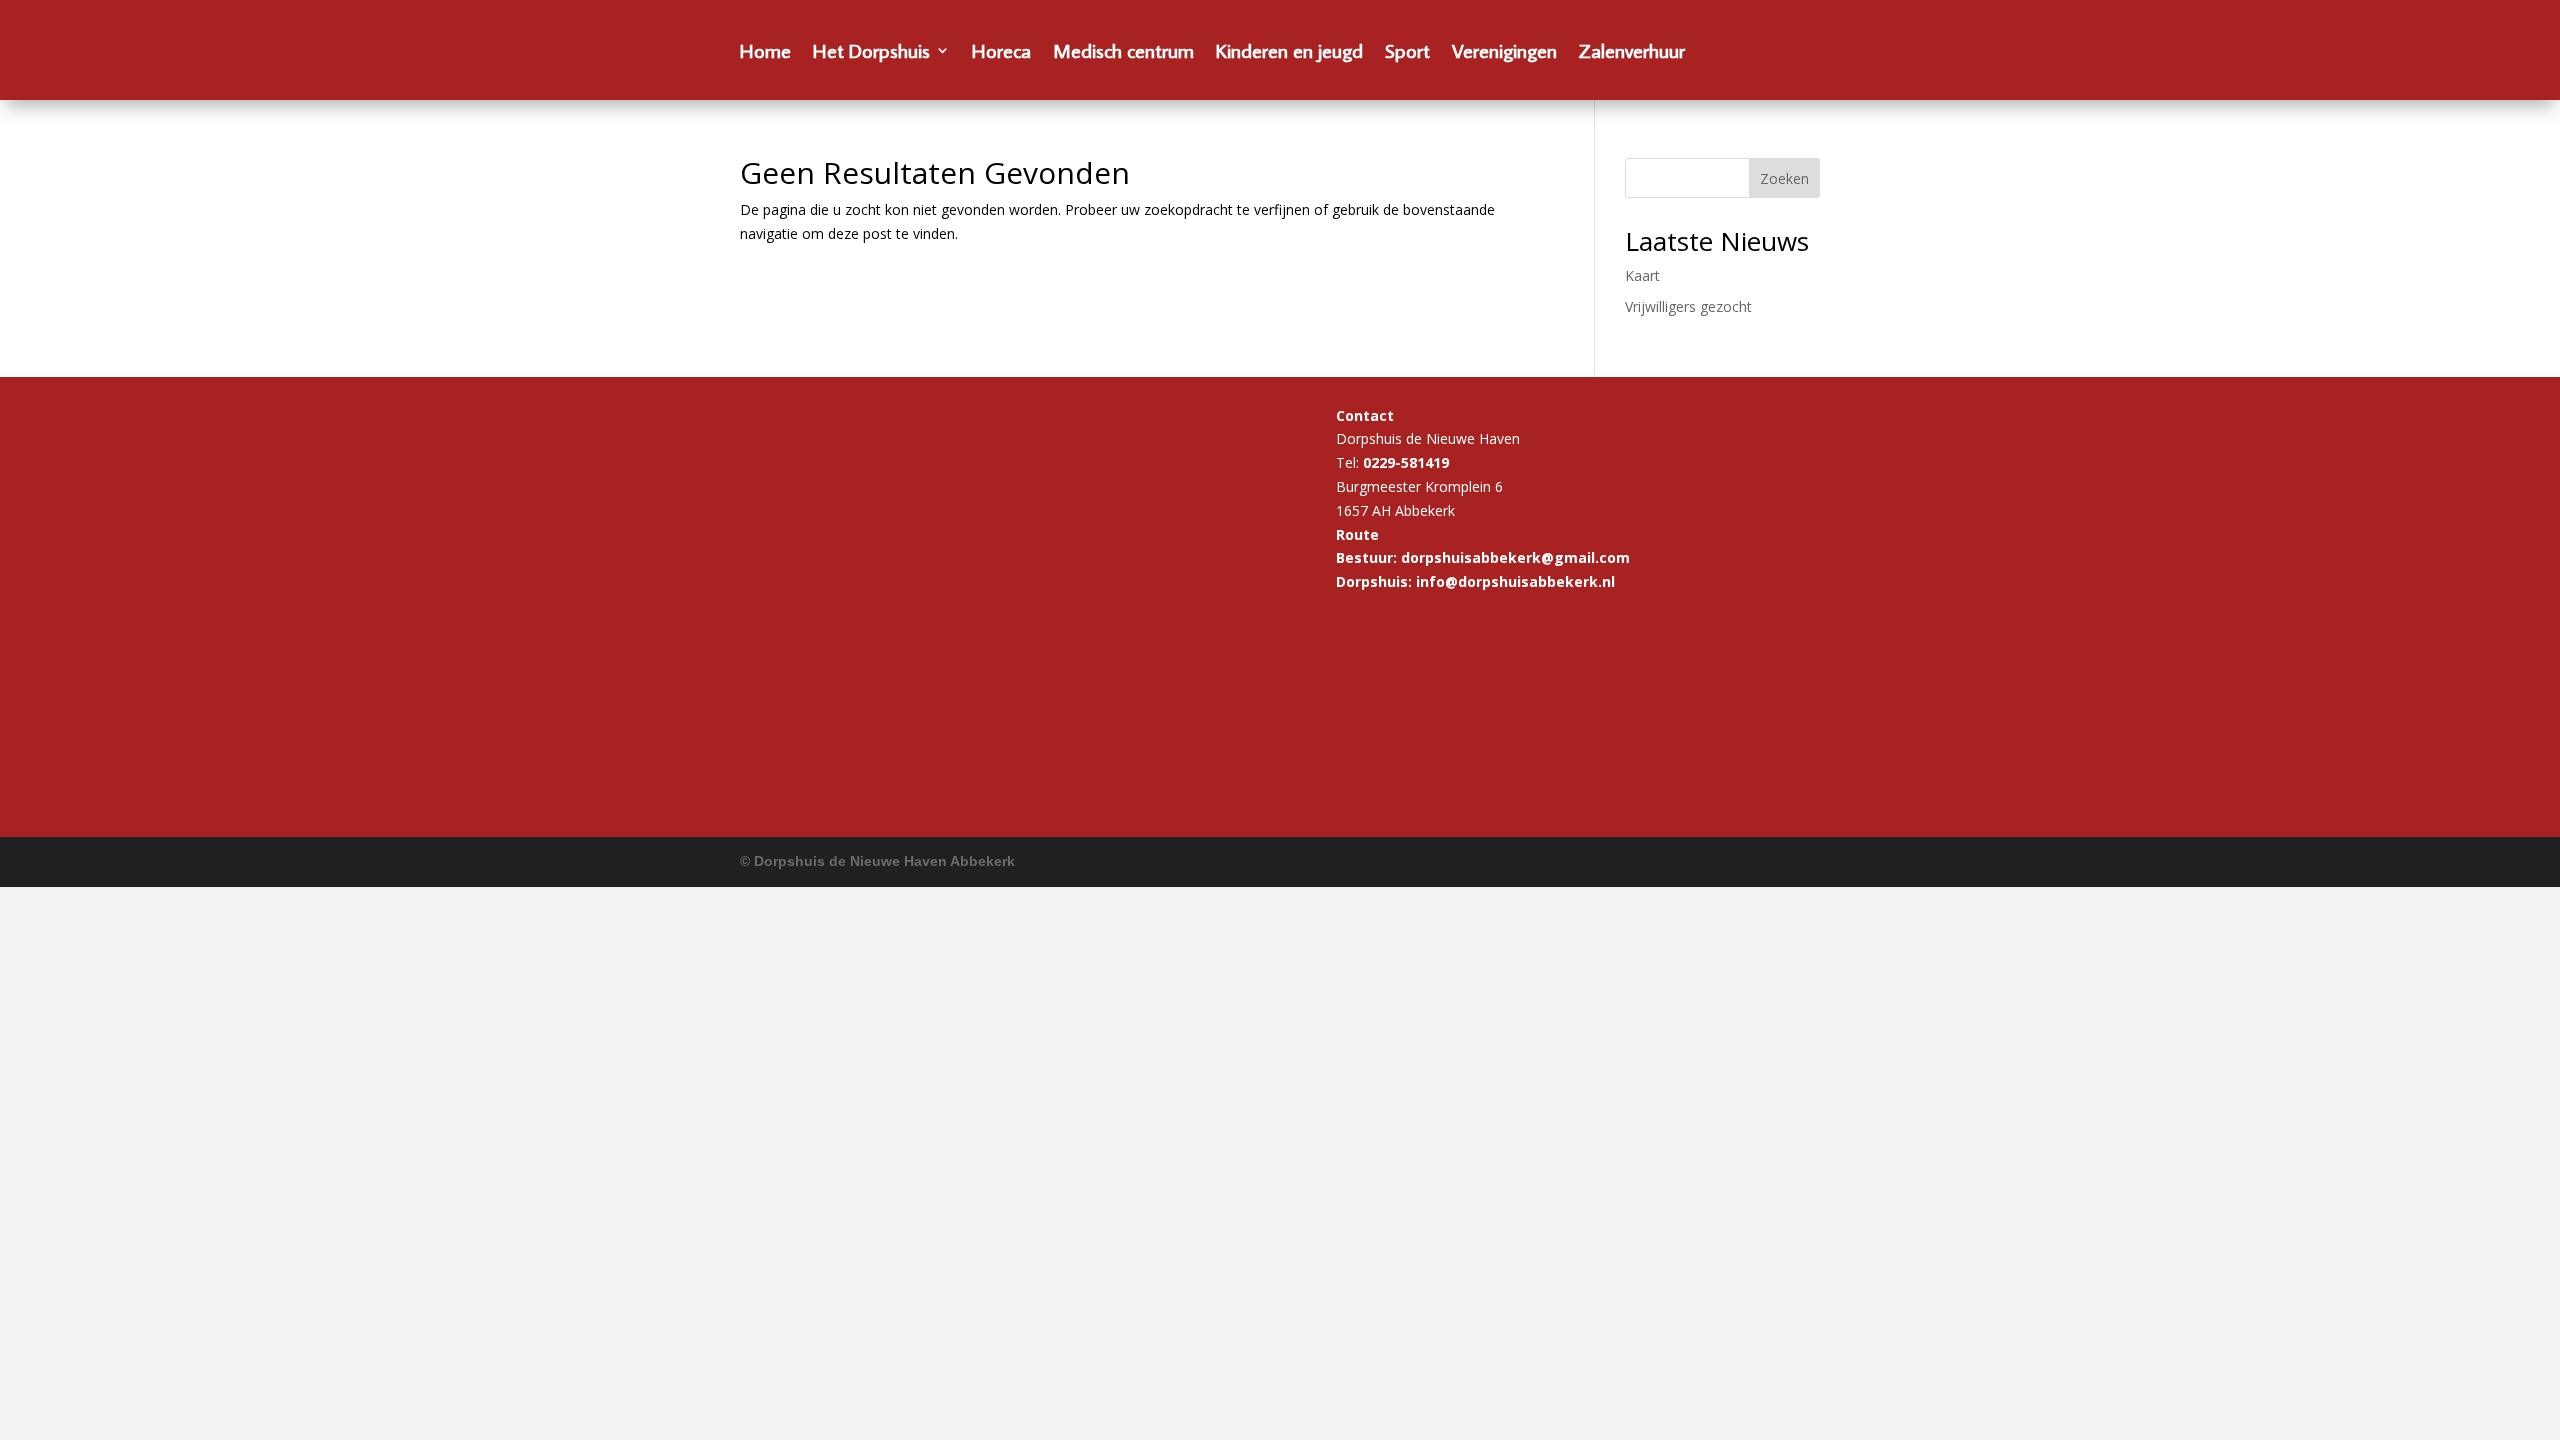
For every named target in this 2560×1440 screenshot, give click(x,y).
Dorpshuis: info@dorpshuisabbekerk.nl (1475, 581)
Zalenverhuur (1632, 53)
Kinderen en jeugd (1289, 53)
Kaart (1642, 275)
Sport (1407, 53)
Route (1357, 534)
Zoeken (1784, 178)
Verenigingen (1504, 53)
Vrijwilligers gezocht (1688, 306)
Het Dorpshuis (871, 53)
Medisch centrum (1123, 53)
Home (765, 53)
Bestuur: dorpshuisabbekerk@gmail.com (1483, 557)
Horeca (1001, 53)
